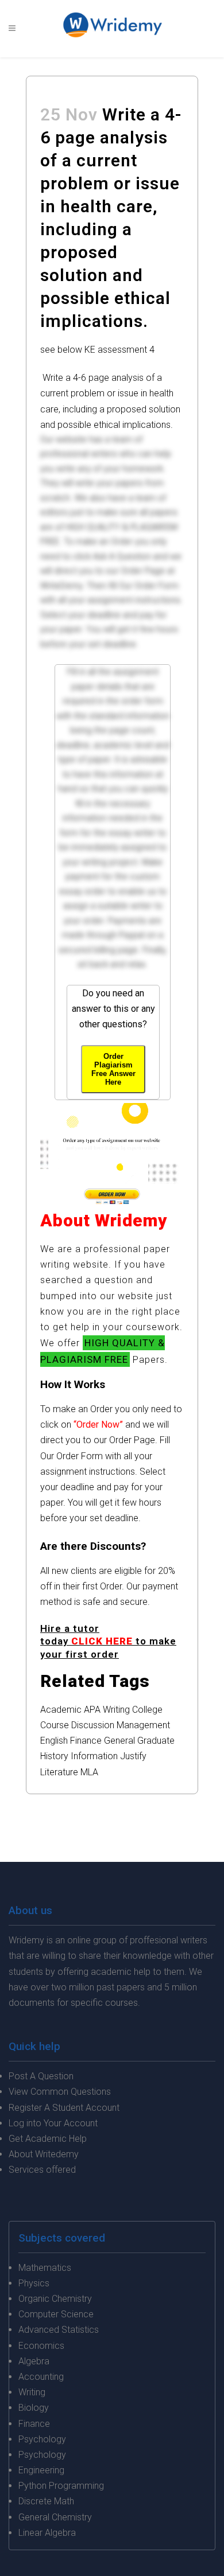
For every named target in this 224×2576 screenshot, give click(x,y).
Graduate (156, 1741)
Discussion (93, 1725)
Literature (59, 1772)
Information (94, 1756)
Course (55, 1725)
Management (143, 1725)
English (54, 1741)
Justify (133, 1756)
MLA (89, 1772)
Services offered (42, 2170)
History (54, 1756)
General (119, 1741)
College (147, 1710)
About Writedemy (44, 2154)
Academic (61, 1710)
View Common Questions (60, 2092)
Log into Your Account (53, 2123)
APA (92, 1710)
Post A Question (41, 2076)
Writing (116, 1710)
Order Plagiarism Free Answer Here (113, 1069)
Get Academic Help (48, 2139)
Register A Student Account (64, 2108)
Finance (86, 1741)
